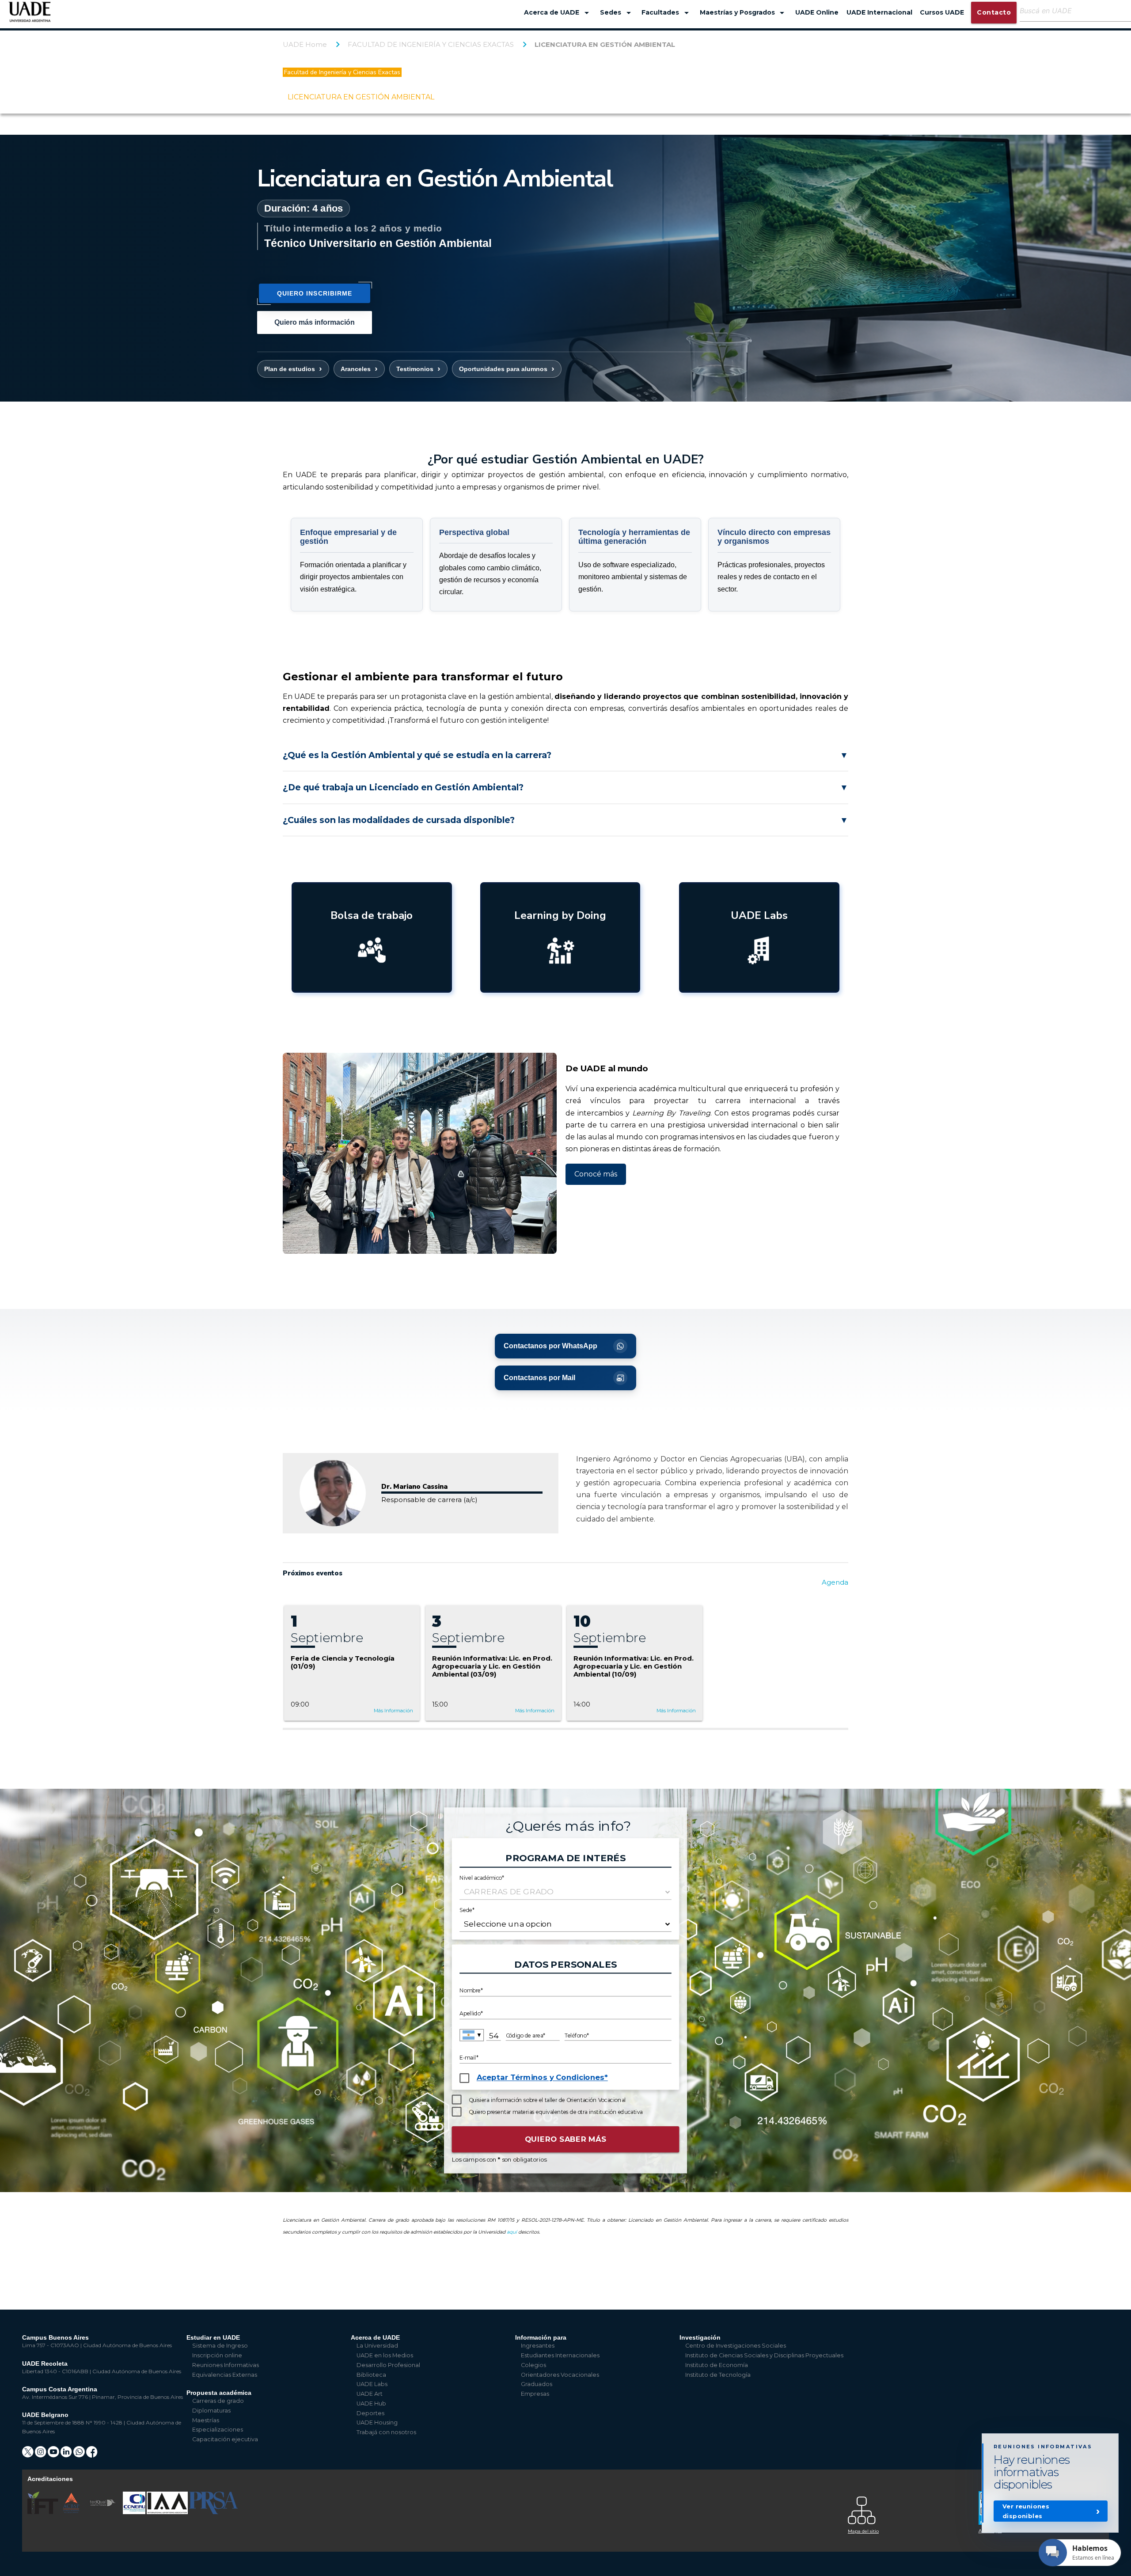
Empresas (535, 2394)
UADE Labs (372, 2384)
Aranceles (356, 369)
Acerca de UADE (558, 13)
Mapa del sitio (863, 2531)
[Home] (30, 16)
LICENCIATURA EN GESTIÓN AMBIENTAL (605, 44)
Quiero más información (315, 322)
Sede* (467, 1910)
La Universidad (377, 2346)
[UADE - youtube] (54, 2455)
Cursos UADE (942, 12)
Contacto (994, 12)
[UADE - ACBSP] (72, 2512)
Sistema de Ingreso (220, 2346)
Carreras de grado (218, 2401)
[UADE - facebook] (92, 2455)
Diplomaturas (211, 2411)
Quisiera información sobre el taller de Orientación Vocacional (547, 2100)
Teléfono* (577, 2035)
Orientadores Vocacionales (560, 2375)
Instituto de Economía (717, 2365)
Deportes (370, 2413)
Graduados (537, 2384)
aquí (512, 2232)
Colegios (533, 2365)
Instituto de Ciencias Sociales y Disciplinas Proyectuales (764, 2355)
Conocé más (596, 1174)
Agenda (835, 1582)
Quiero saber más (566, 2139)
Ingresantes (538, 2346)
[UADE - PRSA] (213, 2512)
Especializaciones (218, 2430)
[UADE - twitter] (28, 2455)
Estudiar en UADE (213, 2337)
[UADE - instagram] (41, 2455)
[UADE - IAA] (168, 2512)
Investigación (700, 2337)
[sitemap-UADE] (908, 2508)
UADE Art (370, 2394)
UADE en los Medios (385, 2355)
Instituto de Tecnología (718, 2375)
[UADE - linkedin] (67, 2455)
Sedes (617, 13)
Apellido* (471, 2013)
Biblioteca (371, 2375)
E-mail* (469, 2058)
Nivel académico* (482, 1877)
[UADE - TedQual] (103, 2512)
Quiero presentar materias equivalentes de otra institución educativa (556, 2112)
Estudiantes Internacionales (560, 2355)
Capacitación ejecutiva (225, 2439)
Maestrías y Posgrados (744, 13)
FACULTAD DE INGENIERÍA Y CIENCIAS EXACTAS (431, 44)
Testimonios (415, 369)
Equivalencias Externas (225, 2375)
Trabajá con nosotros (386, 2432)
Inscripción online (217, 2355)
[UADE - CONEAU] (135, 2512)
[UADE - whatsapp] (80, 2455)
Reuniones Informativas (226, 2365)
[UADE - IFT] (44, 2512)
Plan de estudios (290, 369)
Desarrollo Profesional (388, 2365)
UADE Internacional (879, 12)
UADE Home (305, 44)
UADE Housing (377, 2422)
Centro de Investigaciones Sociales (736, 2346)
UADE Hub (371, 2403)
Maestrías (206, 2420)
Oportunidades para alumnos (503, 369)
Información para (541, 2337)
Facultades (667, 13)
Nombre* (471, 1991)
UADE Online (817, 12)
